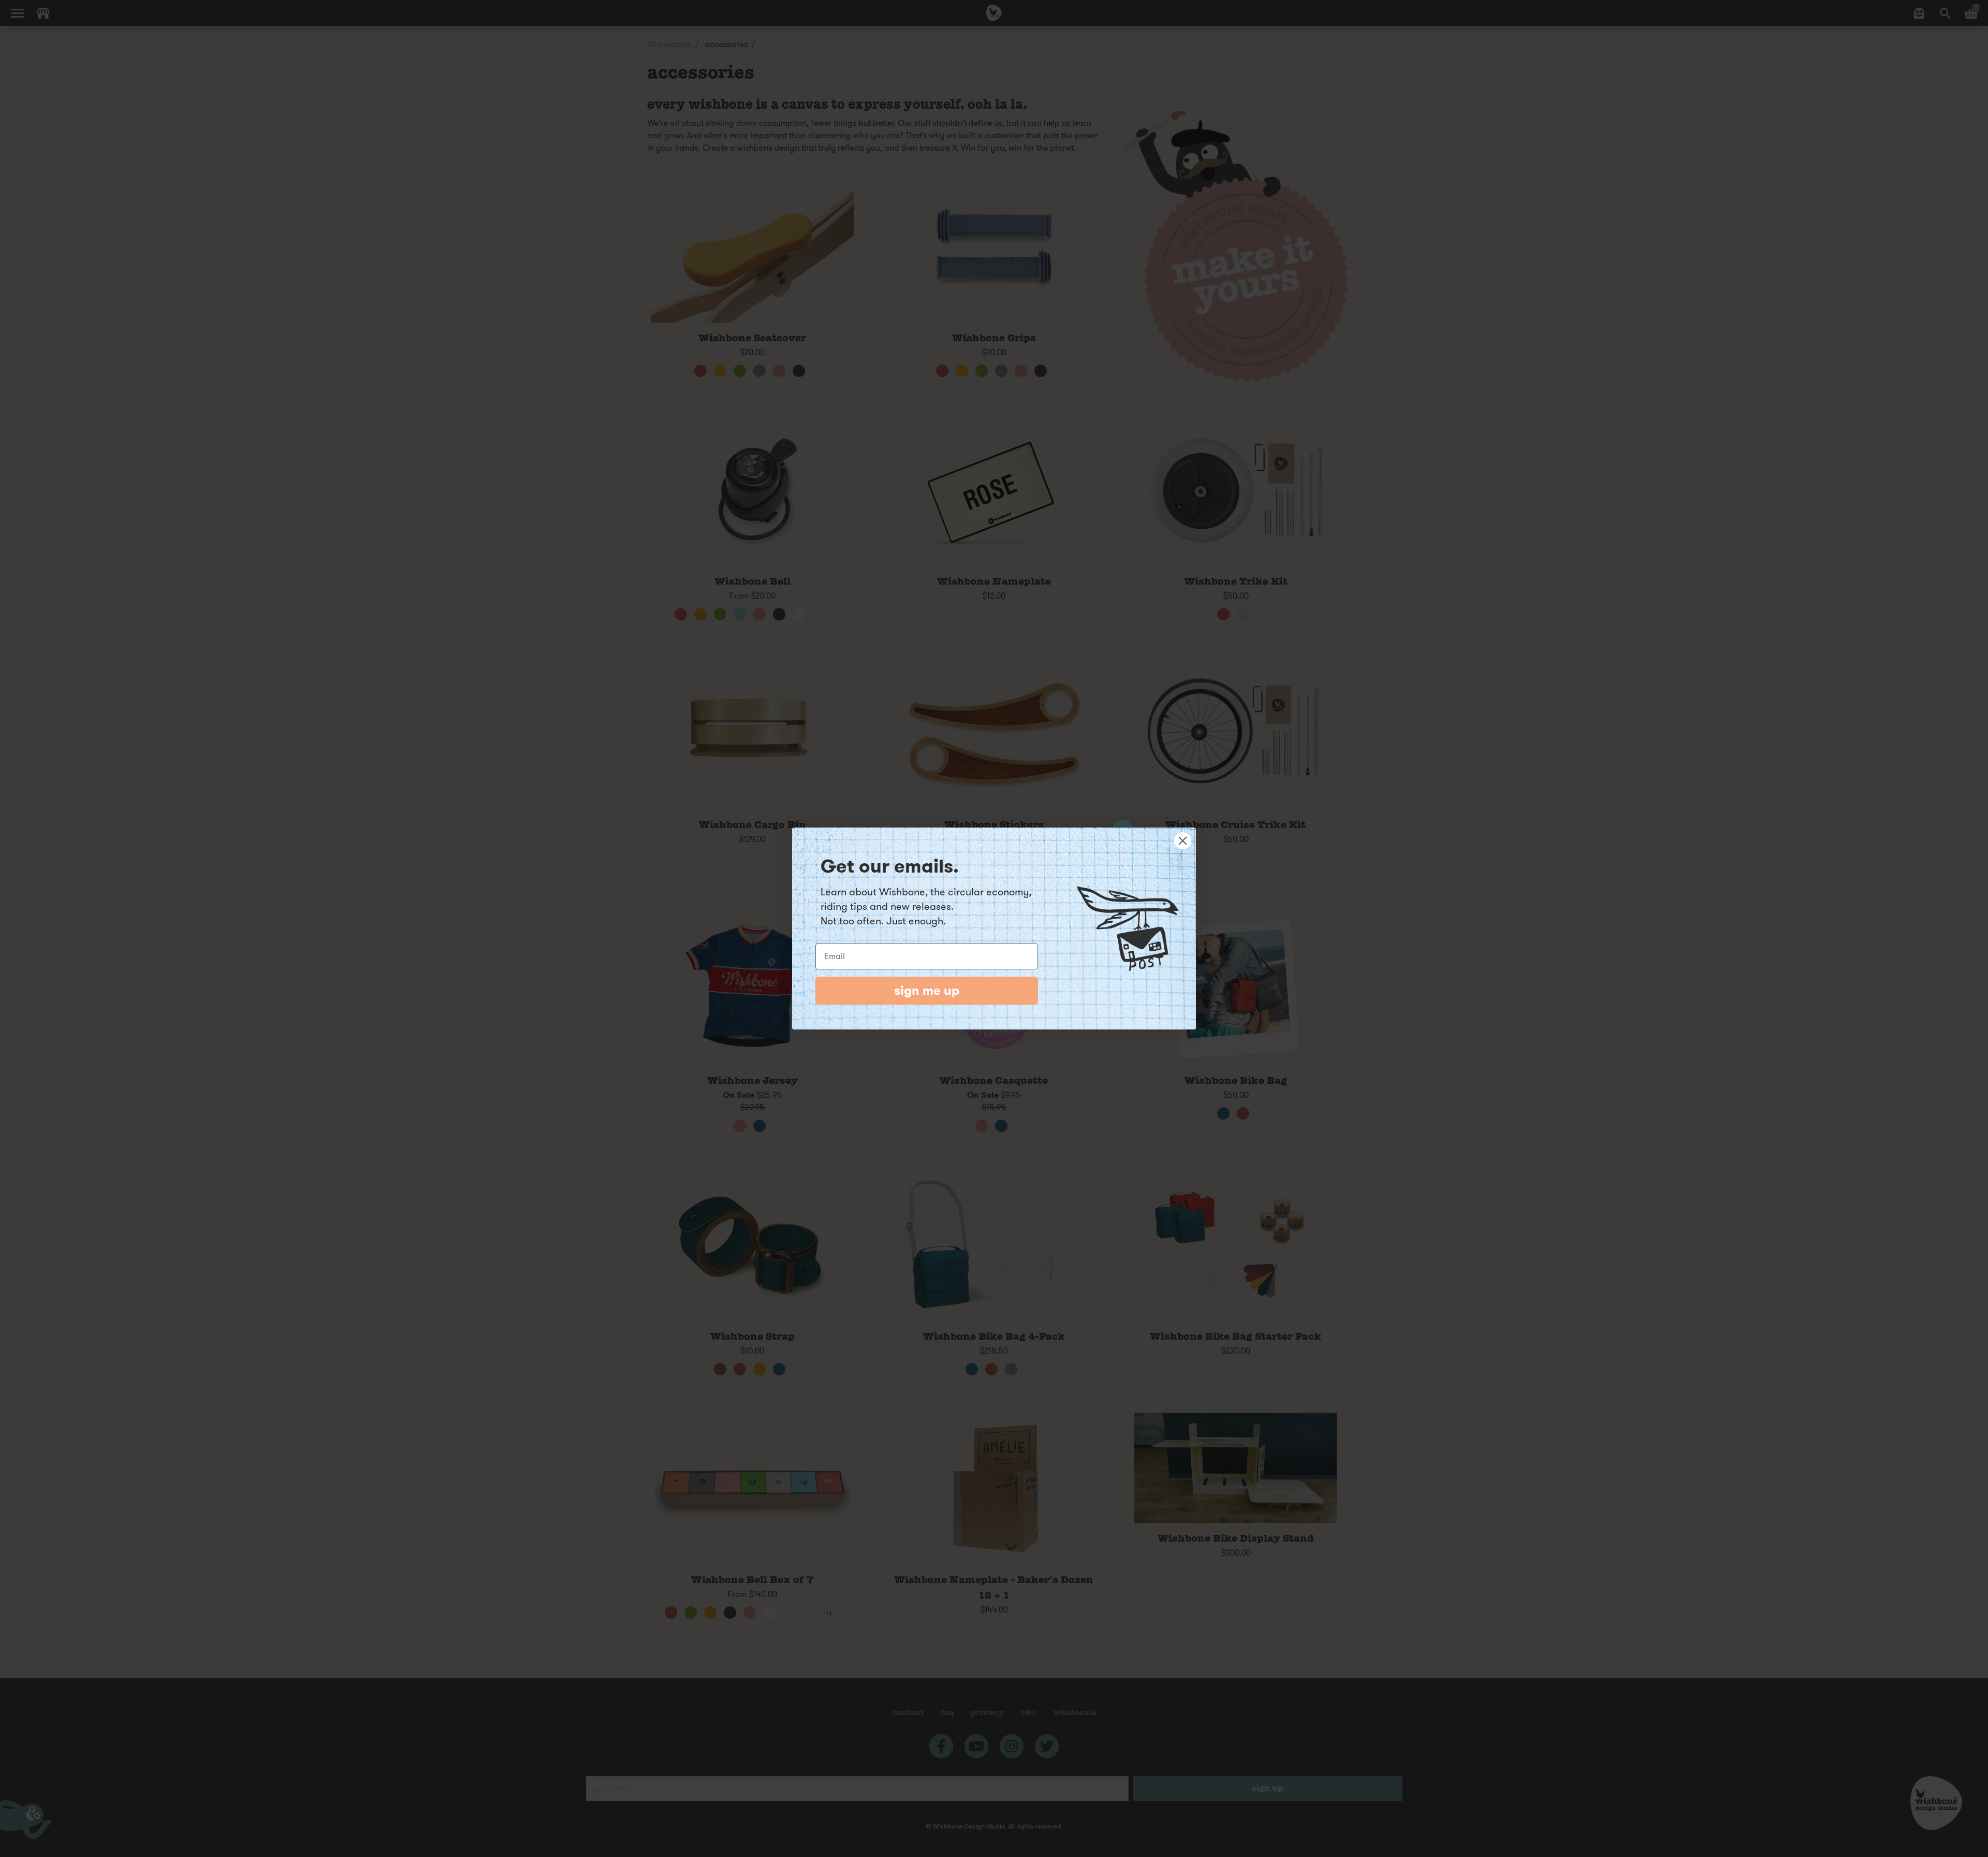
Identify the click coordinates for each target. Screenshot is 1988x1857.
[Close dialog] (1183, 841)
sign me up (927, 991)
